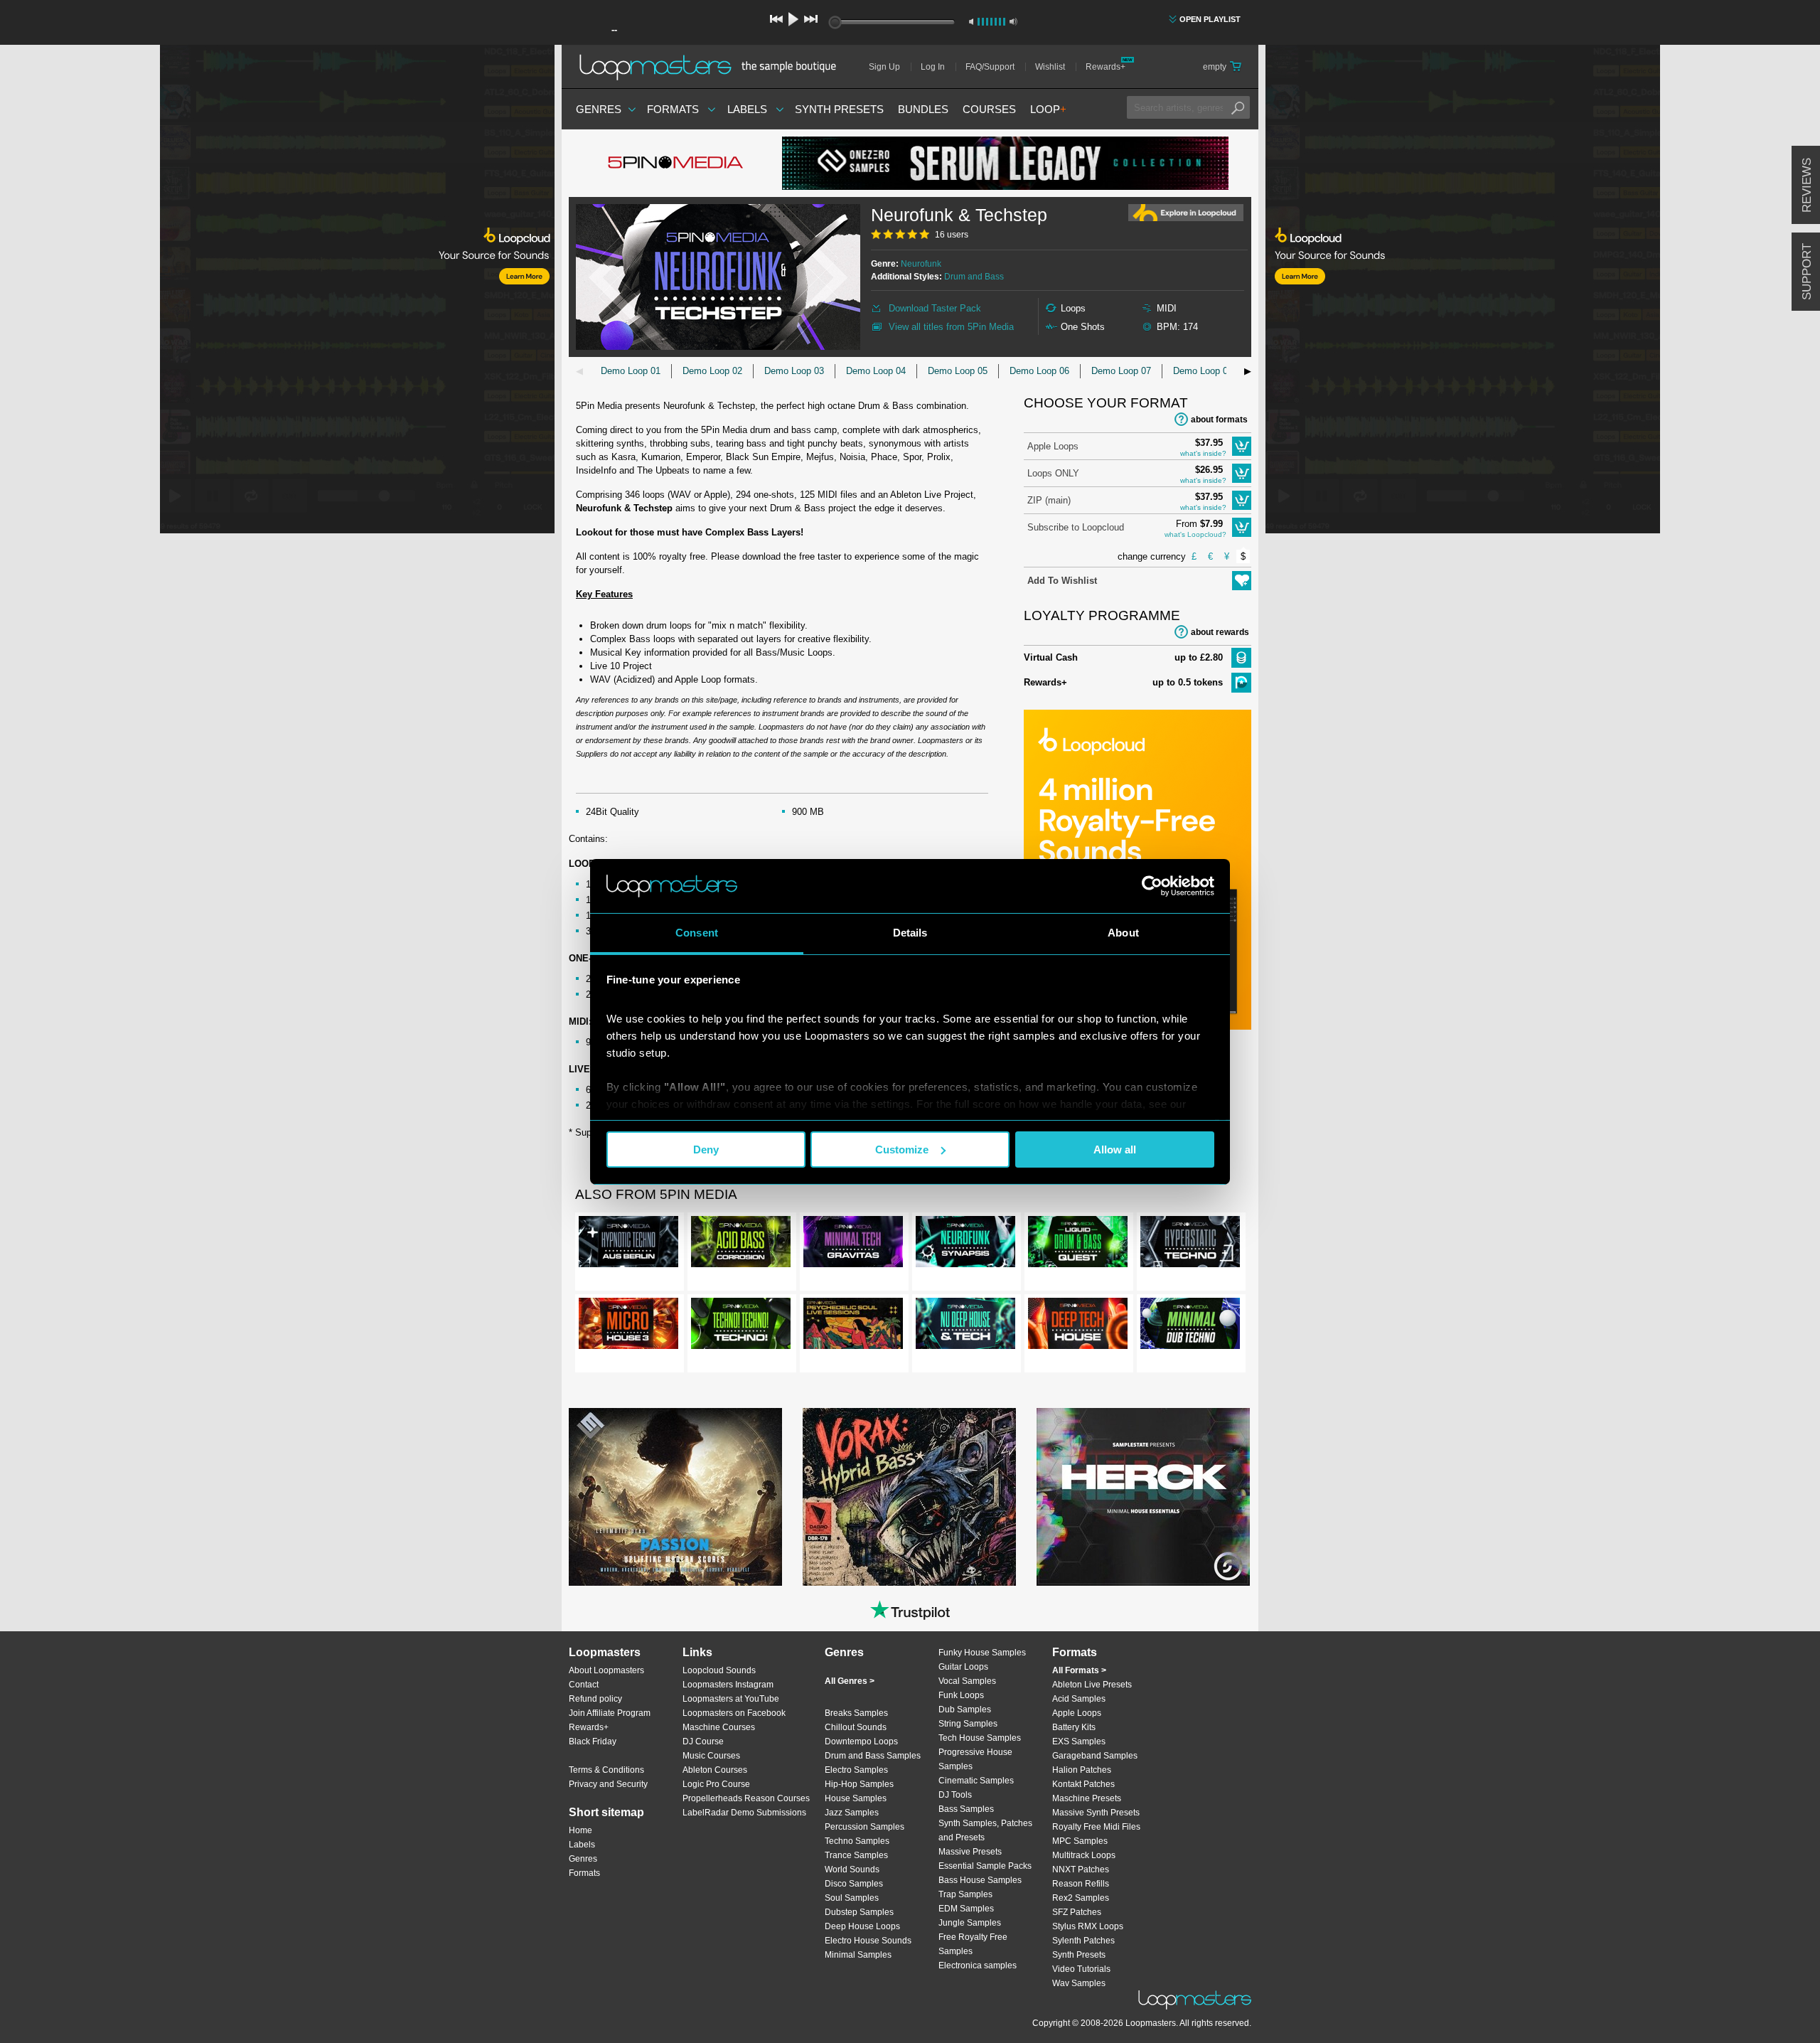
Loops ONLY (1053, 473)
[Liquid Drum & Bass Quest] (1078, 1244)
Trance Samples (856, 1855)
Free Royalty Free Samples (973, 1944)
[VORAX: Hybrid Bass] (909, 1497)
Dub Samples (965, 1709)
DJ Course (703, 1741)
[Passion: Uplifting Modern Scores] (675, 1497)
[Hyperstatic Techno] (1190, 1244)
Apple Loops (1053, 446)
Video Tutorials (1081, 1969)
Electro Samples (856, 1770)
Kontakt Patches (1083, 1784)
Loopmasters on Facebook (734, 1713)
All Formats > (1079, 1670)
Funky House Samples (982, 1653)
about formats (1219, 420)
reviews (1807, 185)
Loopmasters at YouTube (731, 1699)
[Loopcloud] (277, 292)
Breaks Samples (856, 1713)
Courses (989, 109)
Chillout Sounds (856, 1727)
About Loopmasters (606, 1670)
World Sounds (852, 1869)
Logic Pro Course (716, 1784)
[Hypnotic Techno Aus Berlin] (628, 1244)
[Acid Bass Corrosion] (741, 1244)
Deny (706, 1149)
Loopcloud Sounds (719, 1670)
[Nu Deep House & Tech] (965, 1326)
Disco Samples (854, 1884)
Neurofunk (921, 264)
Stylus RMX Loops (1088, 1926)
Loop (1048, 109)
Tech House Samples (980, 1738)
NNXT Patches (1081, 1869)
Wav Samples (1079, 1983)
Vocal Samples (967, 1681)
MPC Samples (1080, 1841)
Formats (673, 109)
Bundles (923, 109)
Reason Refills (1081, 1884)
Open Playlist (1210, 19)
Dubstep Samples (859, 1912)
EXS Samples (1079, 1741)
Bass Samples (966, 1809)
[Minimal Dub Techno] (1190, 1326)
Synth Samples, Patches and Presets (985, 1830)
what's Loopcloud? (1195, 534)
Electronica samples (978, 1965)
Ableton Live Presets (1092, 1685)
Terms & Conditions (606, 1770)
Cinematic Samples (976, 1781)
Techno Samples (857, 1841)
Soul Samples (852, 1898)
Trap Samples (965, 1894)
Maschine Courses (719, 1727)
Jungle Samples (970, 1923)
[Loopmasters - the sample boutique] (713, 67)
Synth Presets (839, 109)
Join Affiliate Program (610, 1713)
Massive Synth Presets (1096, 1813)
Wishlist (1050, 67)
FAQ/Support (990, 67)
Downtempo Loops (861, 1741)
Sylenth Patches (1083, 1941)
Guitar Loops (963, 1667)
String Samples (968, 1724)
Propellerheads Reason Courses (746, 1798)
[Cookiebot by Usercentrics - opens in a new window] (1152, 886)
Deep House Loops (862, 1926)
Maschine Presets (1087, 1798)
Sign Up (884, 67)
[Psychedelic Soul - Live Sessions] (853, 1326)
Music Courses (711, 1756)
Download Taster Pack (935, 308)
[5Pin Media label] (675, 164)
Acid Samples (1079, 1699)
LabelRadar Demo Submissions (744, 1813)
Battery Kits (1074, 1727)
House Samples (856, 1798)
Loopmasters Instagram (728, 1685)
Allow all (1115, 1149)
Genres (599, 109)
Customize (902, 1149)
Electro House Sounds (868, 1941)
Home (580, 1830)
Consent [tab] (697, 933)
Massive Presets (970, 1852)
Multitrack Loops (1084, 1855)
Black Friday (593, 1741)
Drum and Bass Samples (873, 1756)
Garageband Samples (1095, 1756)
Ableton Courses (715, 1770)
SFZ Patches (1077, 1912)
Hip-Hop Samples (859, 1784)
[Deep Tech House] (1078, 1326)
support (1807, 272)
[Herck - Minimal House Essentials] (1143, 1497)
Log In (933, 67)
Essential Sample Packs (985, 1866)
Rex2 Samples (1081, 1898)
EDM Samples (966, 1909)
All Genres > (850, 1681)
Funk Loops (961, 1695)
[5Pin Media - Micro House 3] (628, 1326)
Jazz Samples (852, 1813)
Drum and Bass (974, 277)
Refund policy (595, 1699)
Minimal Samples (858, 1955)
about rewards (1220, 632)
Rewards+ (1106, 67)
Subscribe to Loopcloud (1076, 527)
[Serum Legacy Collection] (1005, 163)
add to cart (1242, 446)
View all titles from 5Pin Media (951, 327)
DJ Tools (955, 1795)
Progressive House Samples (975, 1759)
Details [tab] (910, 933)
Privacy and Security (608, 1784)
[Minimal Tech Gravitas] (853, 1244)
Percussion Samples (864, 1827)
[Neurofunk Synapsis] (965, 1244)
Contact (584, 1685)
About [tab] (1123, 933)
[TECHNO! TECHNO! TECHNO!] (741, 1326)
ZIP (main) (1049, 500)
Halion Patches (1082, 1770)
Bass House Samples (980, 1880)
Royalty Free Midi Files (1096, 1827)
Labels (747, 109)
